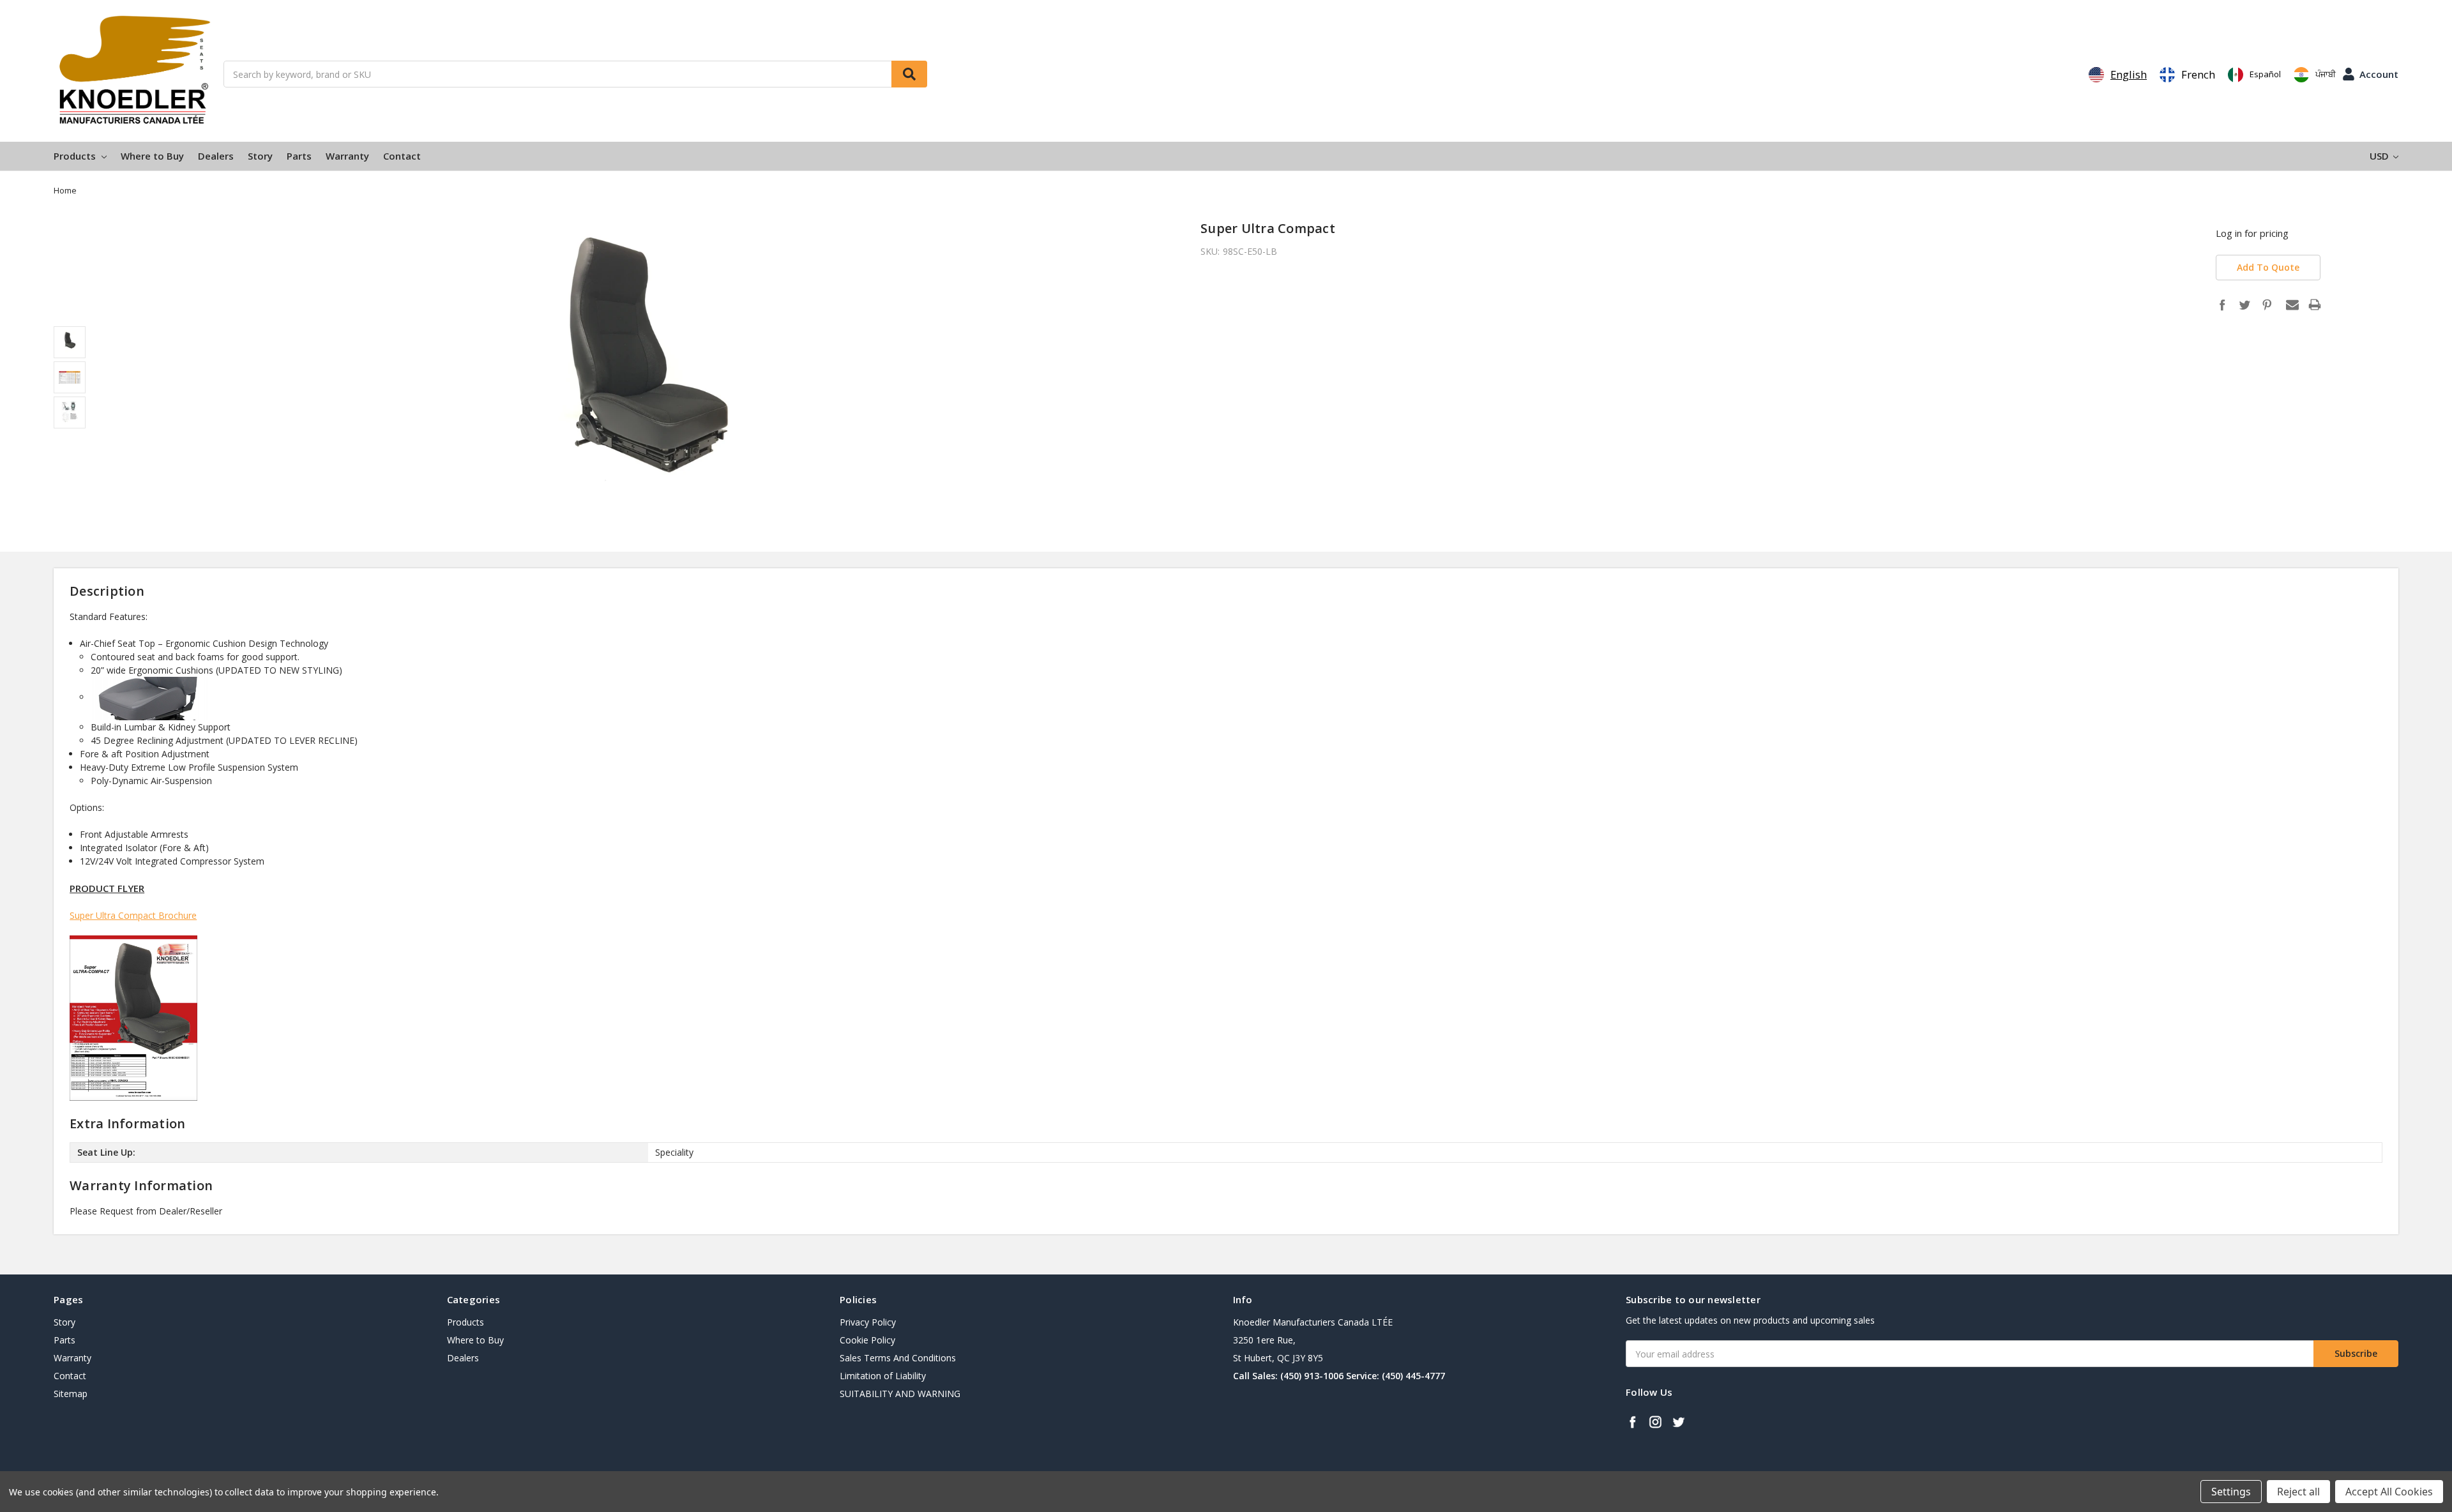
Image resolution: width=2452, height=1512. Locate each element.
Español (2265, 74)
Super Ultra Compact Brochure (133, 915)
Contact (402, 156)
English (2129, 74)
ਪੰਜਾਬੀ (2326, 74)
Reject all (2298, 1492)
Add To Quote (2268, 267)
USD (2380, 156)
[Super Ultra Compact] (133, 1017)
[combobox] (2118, 75)
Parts (299, 156)
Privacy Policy (868, 1322)
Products (76, 156)
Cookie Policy (867, 1340)
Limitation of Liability (883, 1376)
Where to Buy (152, 156)
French (2198, 74)
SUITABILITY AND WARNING (900, 1394)
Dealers (216, 156)
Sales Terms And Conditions (898, 1358)
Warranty (347, 156)
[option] (2187, 75)
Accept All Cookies (2389, 1492)
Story (260, 156)
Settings (2231, 1492)
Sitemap (71, 1394)
